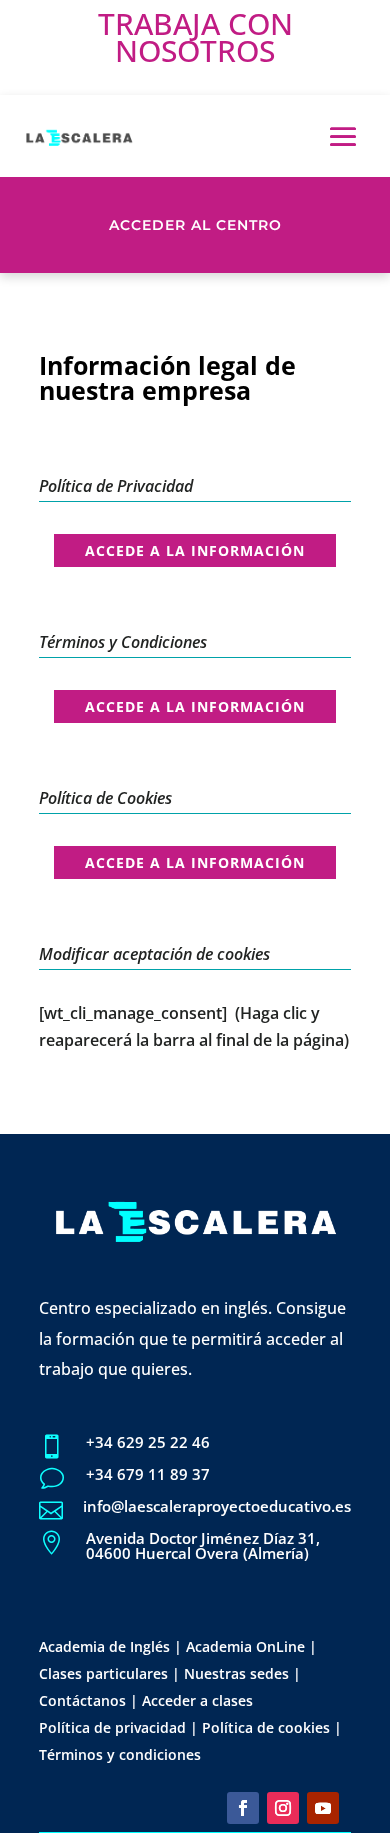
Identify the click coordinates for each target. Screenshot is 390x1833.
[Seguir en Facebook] (243, 1808)
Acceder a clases (197, 1700)
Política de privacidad (112, 1727)
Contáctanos (82, 1700)
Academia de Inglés (104, 1646)
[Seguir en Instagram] (283, 1808)
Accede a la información (195, 550)
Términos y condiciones (120, 1754)
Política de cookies (266, 1727)
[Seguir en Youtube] (323, 1808)
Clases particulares (103, 1673)
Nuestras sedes (236, 1673)
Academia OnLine (245, 1646)
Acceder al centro (195, 225)
